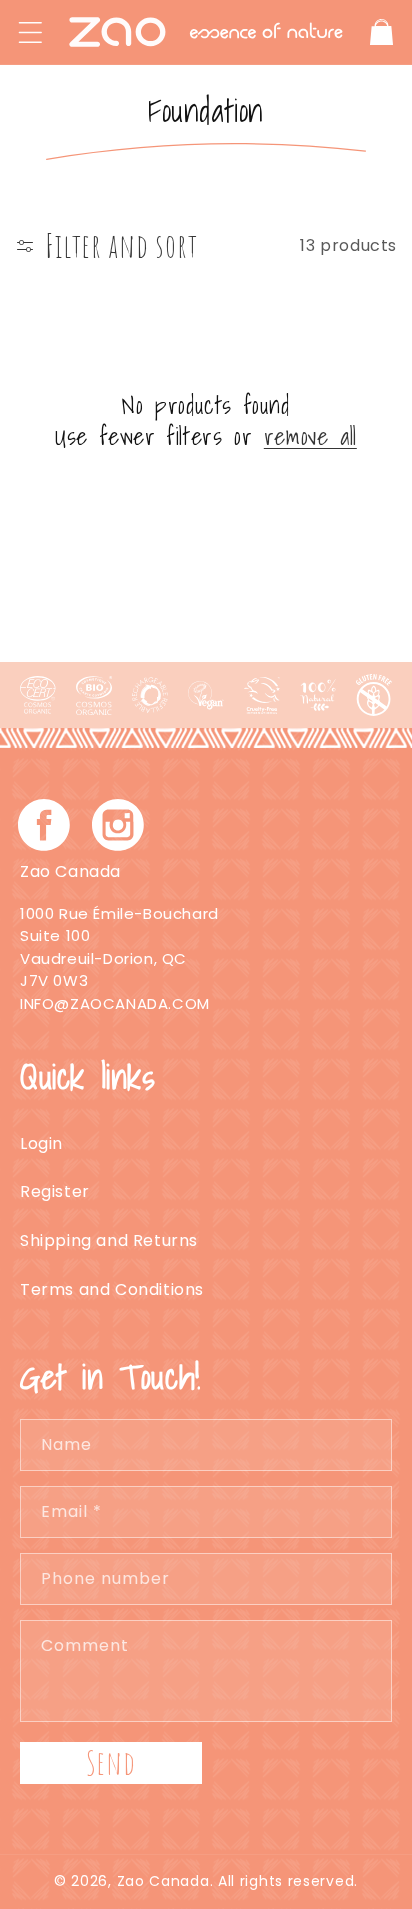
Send (111, 1762)
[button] (30, 32)
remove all (310, 436)
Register (55, 1191)
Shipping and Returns (109, 1240)
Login (41, 1143)
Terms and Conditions (112, 1289)
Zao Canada (163, 1881)
